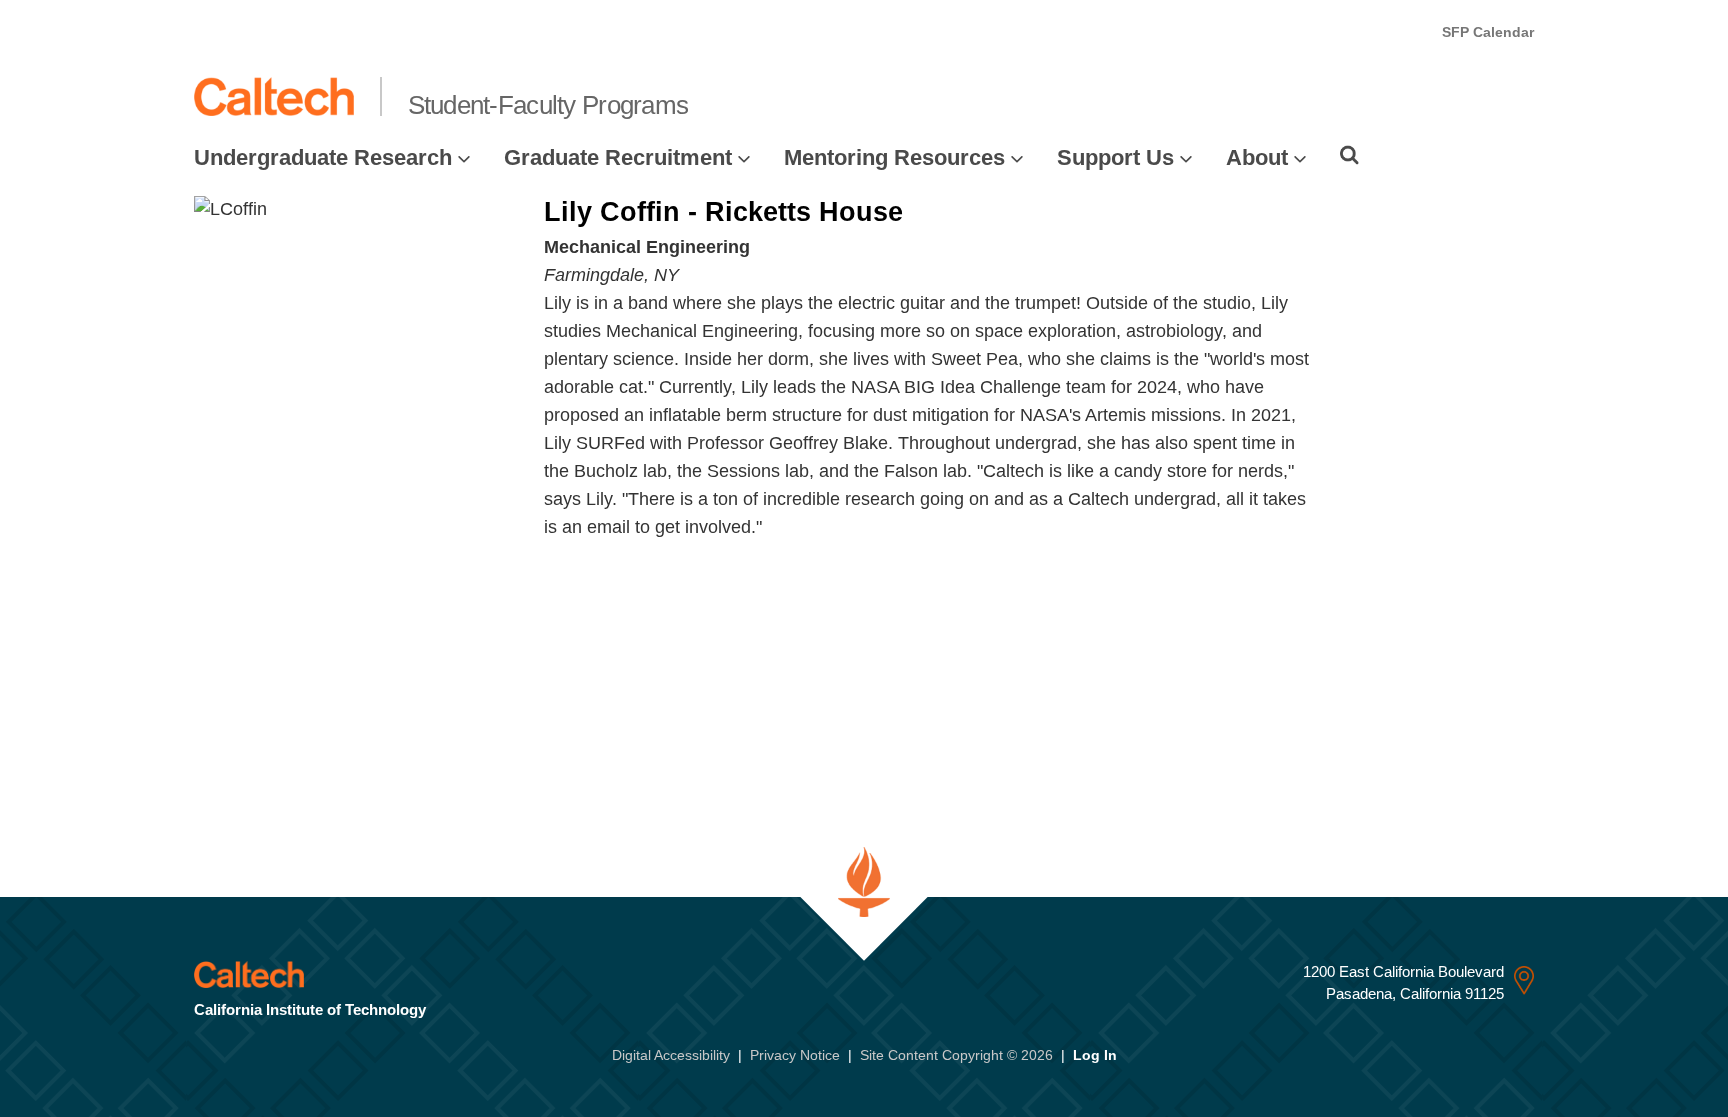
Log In (1095, 1055)
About (1257, 157)
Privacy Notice (795, 1055)
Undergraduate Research (323, 157)
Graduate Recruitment (618, 157)
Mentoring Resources (894, 157)
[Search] (1349, 155)
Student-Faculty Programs (548, 105)
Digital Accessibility (671, 1055)
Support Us (1115, 157)
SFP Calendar (1488, 32)
